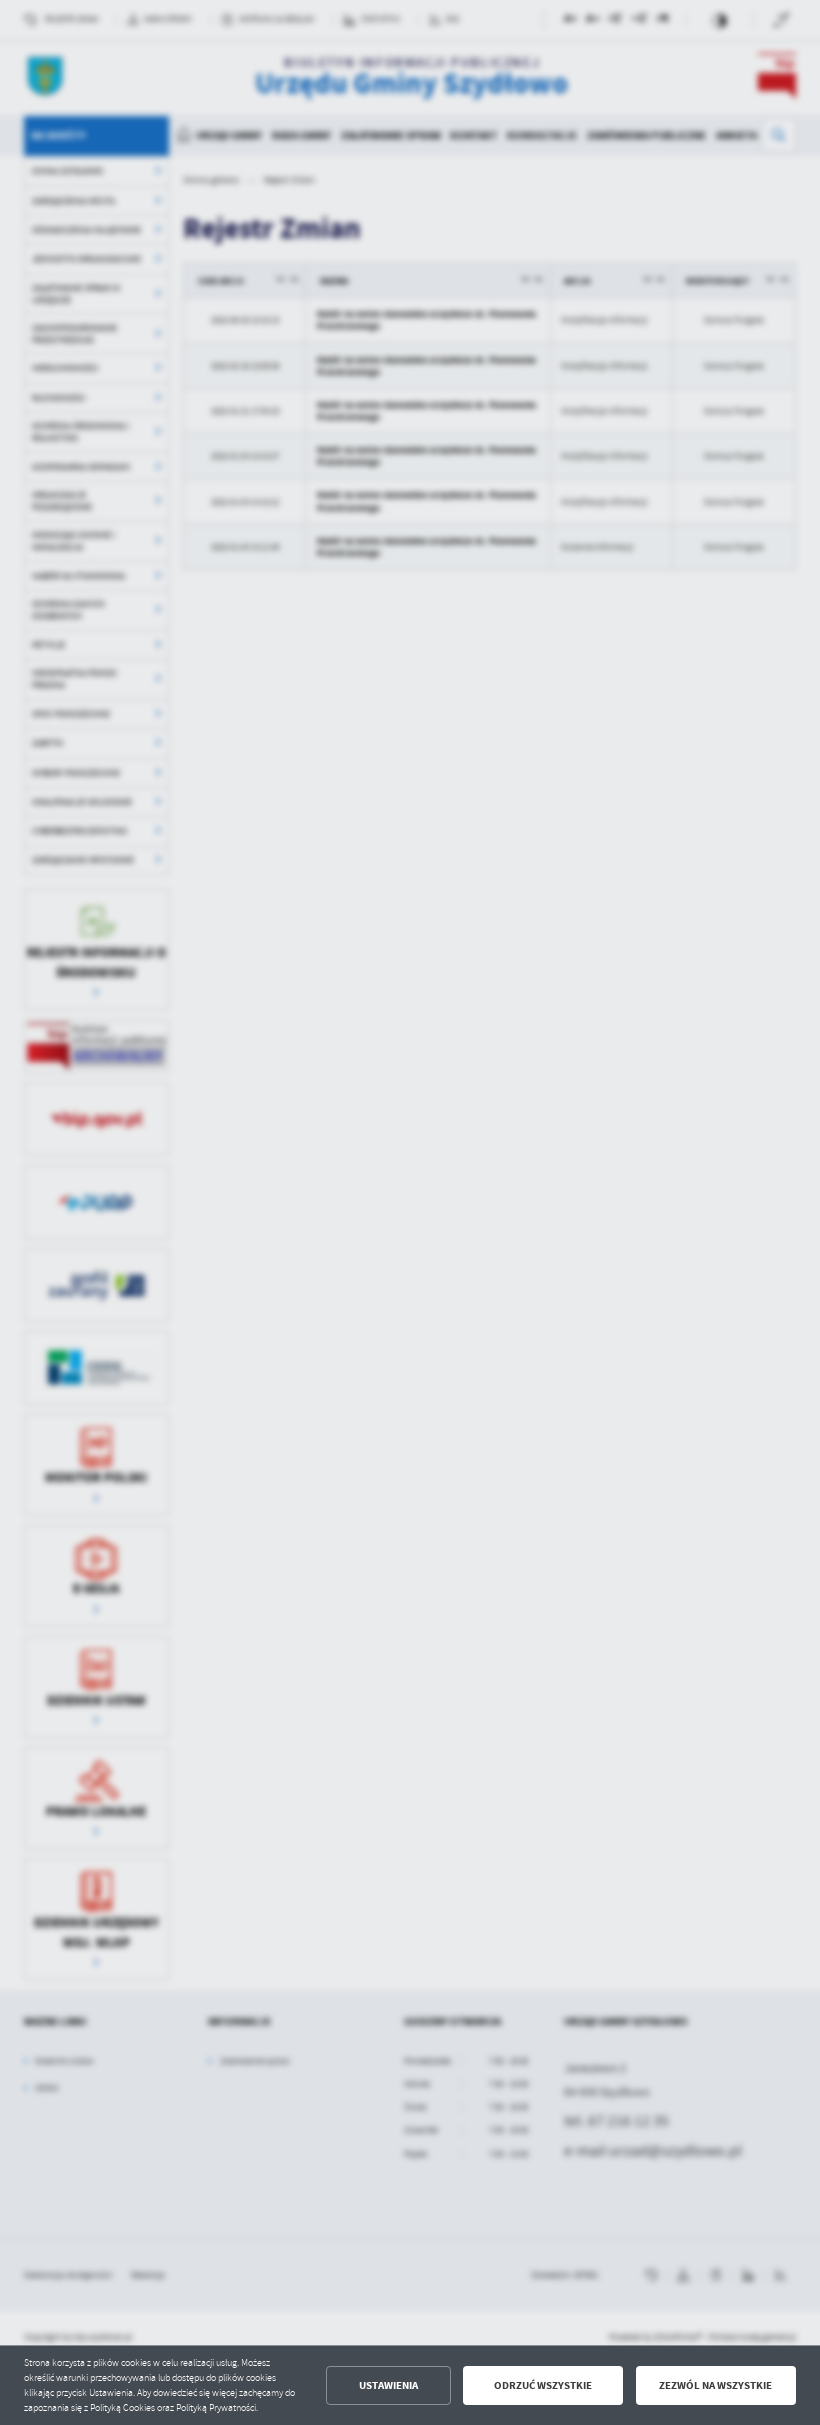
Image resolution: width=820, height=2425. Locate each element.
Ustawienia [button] (388, 2385)
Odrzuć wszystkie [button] (543, 2385)
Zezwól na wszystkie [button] (715, 2385)
